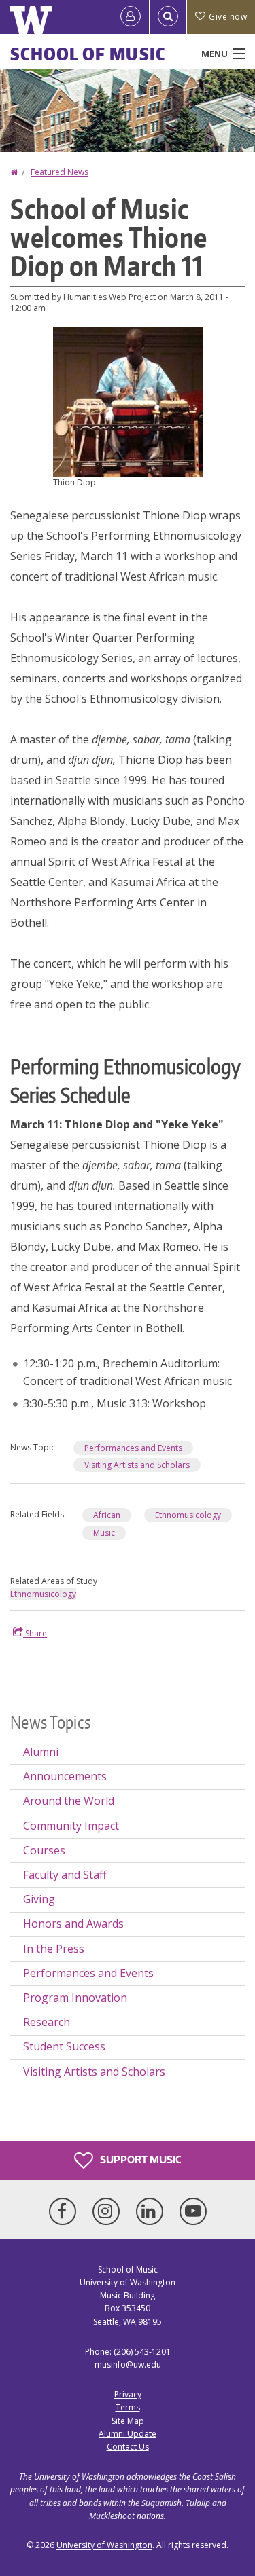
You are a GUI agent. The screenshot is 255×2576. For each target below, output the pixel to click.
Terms (128, 2407)
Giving (39, 1899)
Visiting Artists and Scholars (137, 1465)
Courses (44, 1850)
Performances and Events (133, 1448)
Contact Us (128, 2447)
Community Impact (71, 1826)
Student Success (64, 2046)
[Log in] (131, 17)
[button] (128, 401)
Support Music (139, 2159)
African (107, 1515)
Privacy (128, 2394)
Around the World (69, 1801)
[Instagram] (109, 2211)
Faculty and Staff (65, 1875)
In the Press (54, 1949)
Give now (228, 17)
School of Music (88, 54)
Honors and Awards (73, 1924)
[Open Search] (168, 17)
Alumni (41, 1752)
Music (104, 1533)
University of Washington (104, 2545)
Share (35, 1633)
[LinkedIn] (152, 2211)
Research (47, 2022)
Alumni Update (128, 2434)
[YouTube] (193, 2211)
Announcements (65, 1776)
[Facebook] (65, 2211)
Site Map (128, 2421)
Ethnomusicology (188, 1515)
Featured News (60, 172)
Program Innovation (75, 1998)
